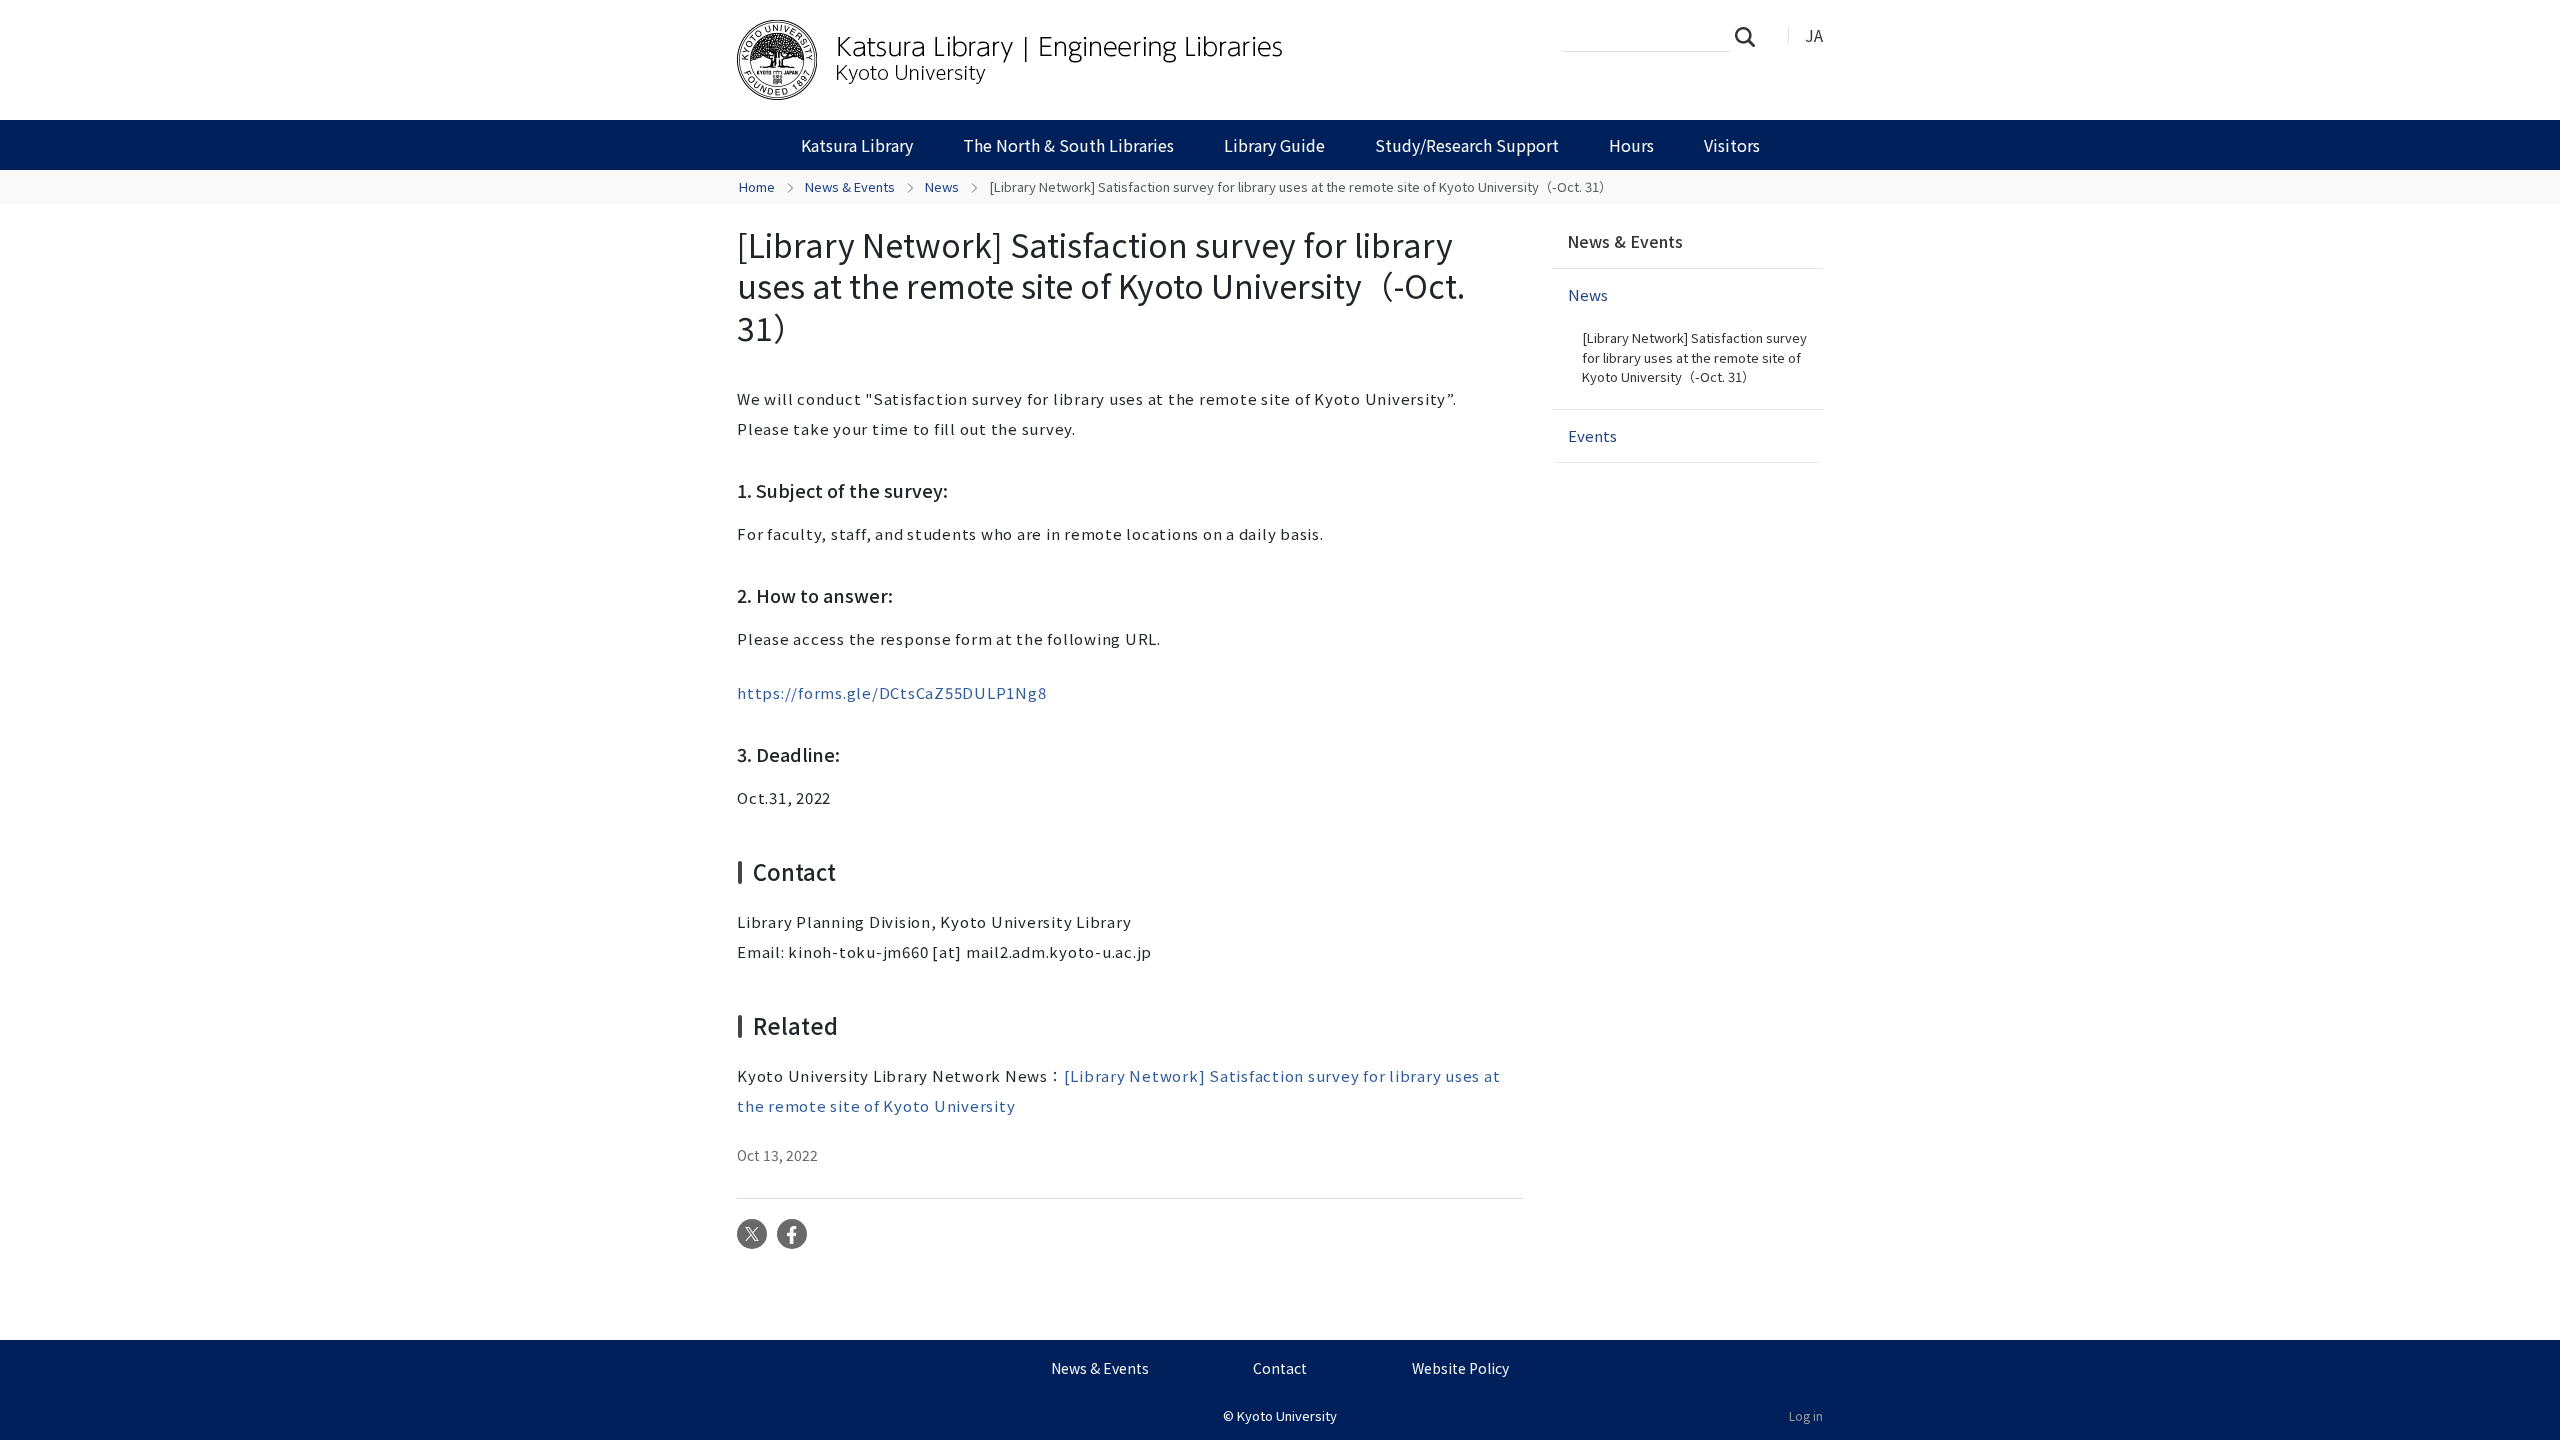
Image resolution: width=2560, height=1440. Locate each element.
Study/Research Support (1467, 145)
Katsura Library (857, 145)
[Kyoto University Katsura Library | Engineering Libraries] (1057, 60)
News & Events (850, 186)
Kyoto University (1287, 1415)
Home (757, 186)
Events (1592, 435)
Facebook (792, 1234)
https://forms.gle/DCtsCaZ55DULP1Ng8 (891, 692)
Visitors (1732, 145)
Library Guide (1274, 145)
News (942, 186)
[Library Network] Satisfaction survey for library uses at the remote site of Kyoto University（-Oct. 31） (1694, 357)
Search (1751, 36)
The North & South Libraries (1068, 145)
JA (1814, 35)
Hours (1631, 145)
